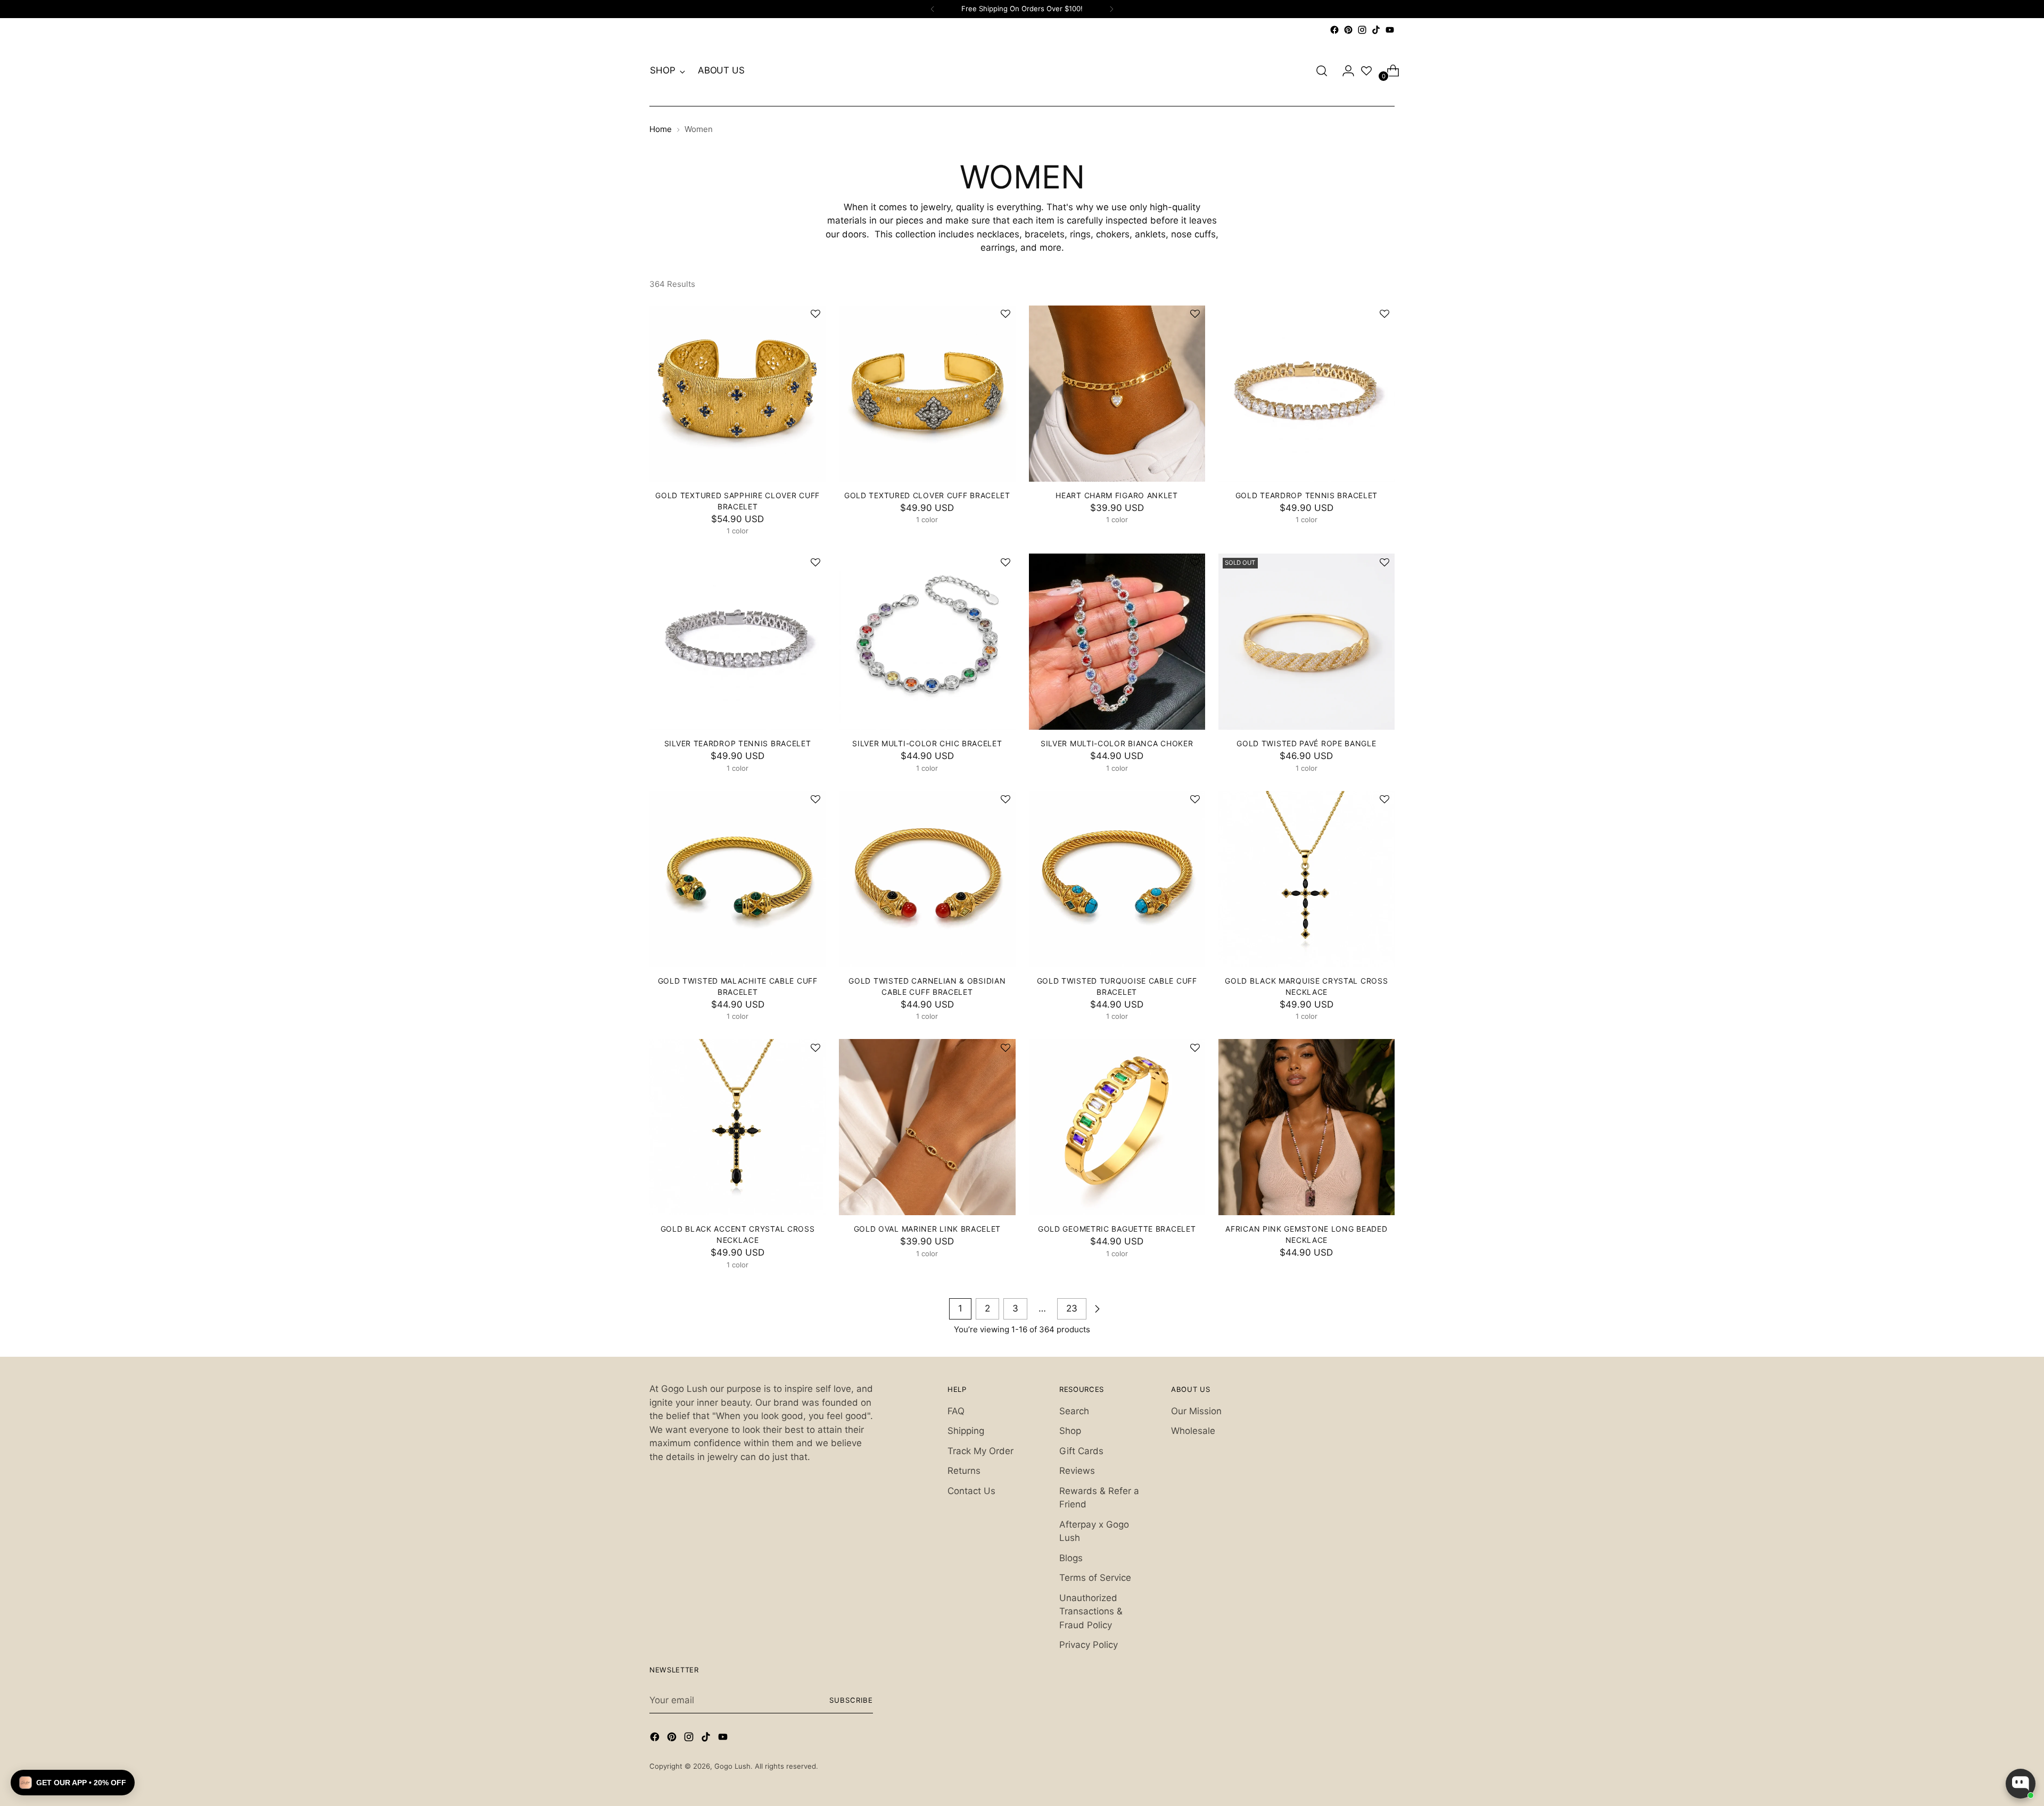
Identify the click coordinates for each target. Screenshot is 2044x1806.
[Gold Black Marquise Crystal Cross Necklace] (1307, 879)
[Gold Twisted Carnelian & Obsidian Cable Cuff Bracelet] (927, 879)
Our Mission (1196, 1411)
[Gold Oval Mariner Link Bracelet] (927, 1127)
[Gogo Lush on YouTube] (1390, 30)
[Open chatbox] (2021, 1784)
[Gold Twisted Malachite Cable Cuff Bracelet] (737, 879)
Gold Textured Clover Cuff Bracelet (927, 495)
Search (1074, 1411)
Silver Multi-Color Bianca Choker (1117, 743)
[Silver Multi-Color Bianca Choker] (1117, 642)
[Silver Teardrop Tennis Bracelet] (737, 642)
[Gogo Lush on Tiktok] (1376, 30)
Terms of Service (1095, 1578)
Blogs (1071, 1558)
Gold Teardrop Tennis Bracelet (1307, 495)
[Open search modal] (1322, 71)
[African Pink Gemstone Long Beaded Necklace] (1307, 1127)
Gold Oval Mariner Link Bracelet (928, 1229)
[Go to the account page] (1344, 71)
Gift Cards (1081, 1451)
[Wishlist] (1366, 71)
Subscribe (851, 1700)
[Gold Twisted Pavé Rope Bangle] (1307, 642)
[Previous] (933, 9)
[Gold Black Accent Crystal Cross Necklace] (737, 1127)
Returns (964, 1471)
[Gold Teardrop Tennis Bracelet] (1307, 394)
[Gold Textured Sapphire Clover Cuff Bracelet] (737, 394)
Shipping (966, 1431)
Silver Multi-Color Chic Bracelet (927, 743)
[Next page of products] (1097, 1309)
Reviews (1077, 1471)
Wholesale (1193, 1431)
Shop (1070, 1431)
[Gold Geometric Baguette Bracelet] (1117, 1127)
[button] (810, 315)
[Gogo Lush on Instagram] (1362, 30)
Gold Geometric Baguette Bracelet (1117, 1229)
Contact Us (971, 1491)
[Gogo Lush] (1022, 71)
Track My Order (980, 1451)
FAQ (956, 1411)
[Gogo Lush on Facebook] (1334, 30)
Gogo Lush (732, 1766)
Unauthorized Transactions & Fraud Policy (1091, 1611)
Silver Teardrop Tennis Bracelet (738, 743)
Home (661, 129)
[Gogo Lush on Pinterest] (1348, 30)
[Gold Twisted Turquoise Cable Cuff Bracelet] (1117, 879)
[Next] (1111, 9)
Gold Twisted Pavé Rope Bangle (1306, 743)
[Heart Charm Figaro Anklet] (1117, 394)
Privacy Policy (1089, 1645)
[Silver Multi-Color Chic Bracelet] (927, 642)
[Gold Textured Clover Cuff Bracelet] (927, 394)
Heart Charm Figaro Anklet (1116, 495)
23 (1072, 1308)
